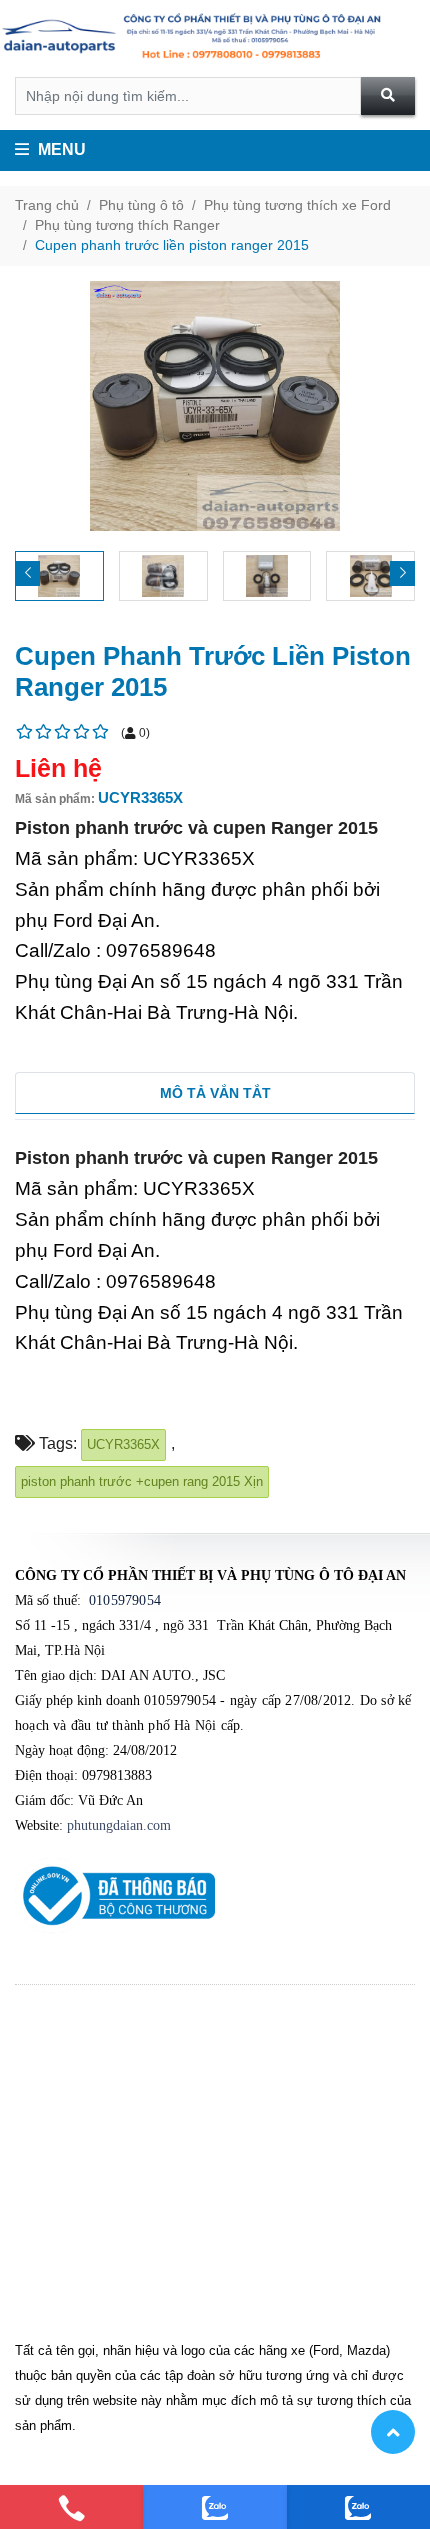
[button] (402, 573)
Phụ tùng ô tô (141, 205)
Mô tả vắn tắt (215, 1093)
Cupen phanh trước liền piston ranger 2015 (172, 245)
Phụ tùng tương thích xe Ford (297, 205)
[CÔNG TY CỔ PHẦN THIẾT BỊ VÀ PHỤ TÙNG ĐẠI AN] (215, 38)
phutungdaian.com (119, 1825)
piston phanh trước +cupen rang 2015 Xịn (142, 1481)
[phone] (71, 2507)
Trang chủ (47, 205)
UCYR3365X (123, 1444)
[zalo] (214, 2507)
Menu (60, 149)
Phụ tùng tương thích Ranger (127, 225)
